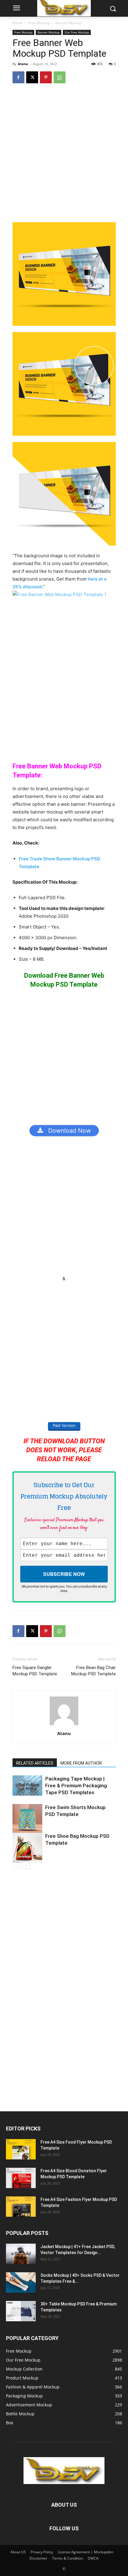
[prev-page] (16, 1865)
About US (18, 2552)
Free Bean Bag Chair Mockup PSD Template (93, 1671)
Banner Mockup (68, 23)
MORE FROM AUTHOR (81, 1763)
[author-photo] (64, 1725)
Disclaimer (38, 2558)
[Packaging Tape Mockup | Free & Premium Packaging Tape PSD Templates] (27, 1786)
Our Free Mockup (77, 32)
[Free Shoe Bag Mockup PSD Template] (27, 1848)
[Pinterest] (46, 77)
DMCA (93, 2558)
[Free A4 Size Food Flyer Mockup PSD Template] (21, 2149)
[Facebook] (18, 77)
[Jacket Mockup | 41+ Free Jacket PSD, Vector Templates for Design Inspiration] (21, 2254)
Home (18, 23)
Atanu (23, 64)
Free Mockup (39, 23)
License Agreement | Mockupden (85, 2552)
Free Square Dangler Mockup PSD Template (35, 1671)
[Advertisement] (64, 156)
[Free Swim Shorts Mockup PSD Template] (27, 1819)
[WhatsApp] (60, 77)
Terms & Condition (68, 2558)
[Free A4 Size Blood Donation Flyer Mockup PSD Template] (21, 2178)
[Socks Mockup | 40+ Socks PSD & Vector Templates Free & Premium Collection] (21, 2283)
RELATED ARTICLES (35, 1763)
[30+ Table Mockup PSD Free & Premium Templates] (21, 2311)
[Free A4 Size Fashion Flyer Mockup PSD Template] (21, 2207)
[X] (32, 77)
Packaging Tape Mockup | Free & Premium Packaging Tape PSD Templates (76, 1786)
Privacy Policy (42, 2552)
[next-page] (26, 1865)
